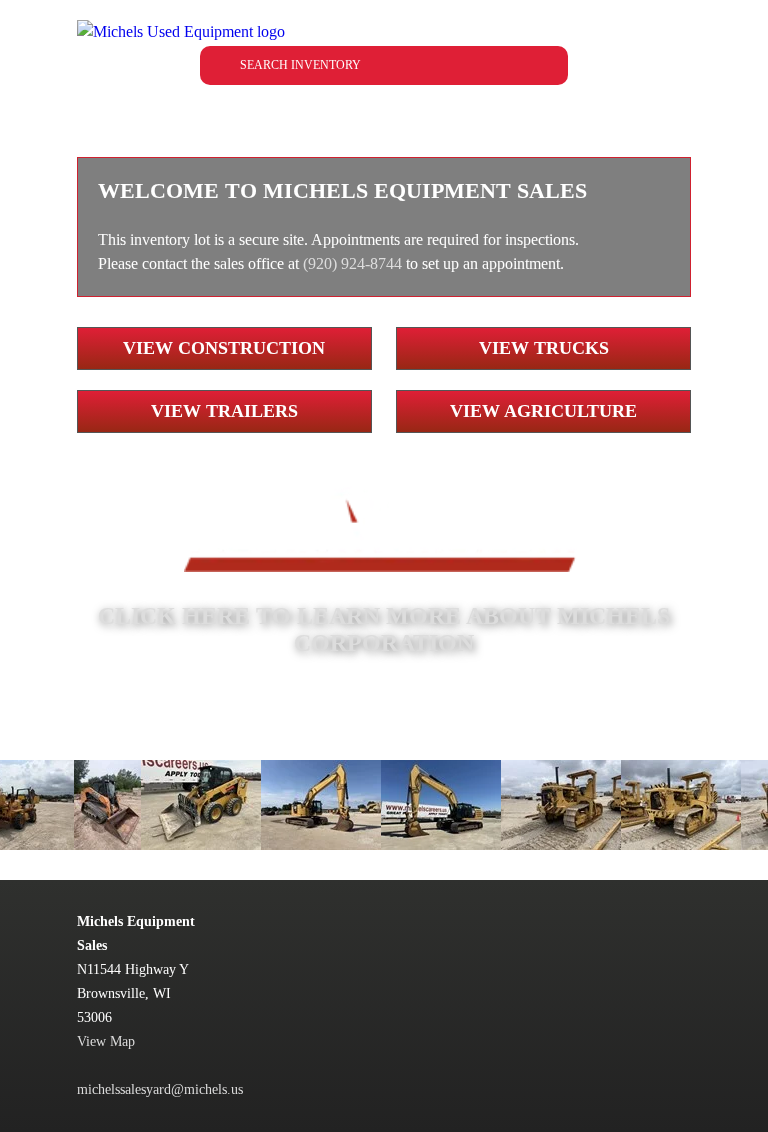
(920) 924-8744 (352, 263)
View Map (106, 1041)
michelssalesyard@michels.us (160, 1089)
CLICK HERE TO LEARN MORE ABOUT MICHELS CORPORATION (384, 629)
